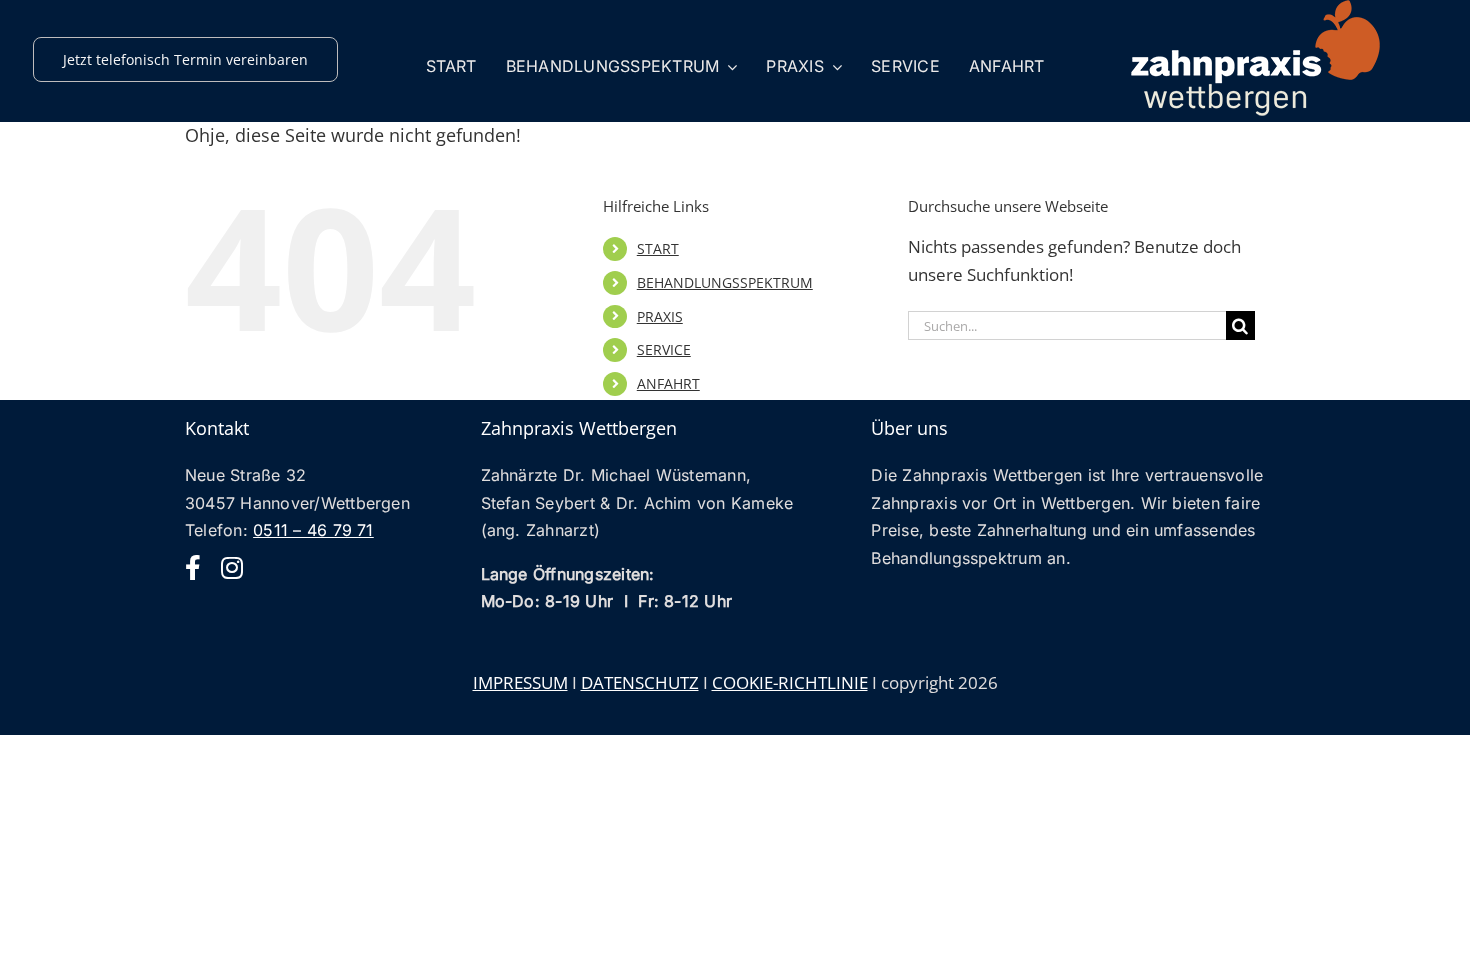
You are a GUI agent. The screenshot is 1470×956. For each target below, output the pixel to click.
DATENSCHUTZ (640, 682)
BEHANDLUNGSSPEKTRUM (725, 282)
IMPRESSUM (520, 682)
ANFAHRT (668, 383)
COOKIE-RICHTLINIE (790, 682)
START (658, 248)
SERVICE (664, 349)
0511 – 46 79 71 (313, 530)
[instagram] (232, 567)
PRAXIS (660, 316)
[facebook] (193, 567)
